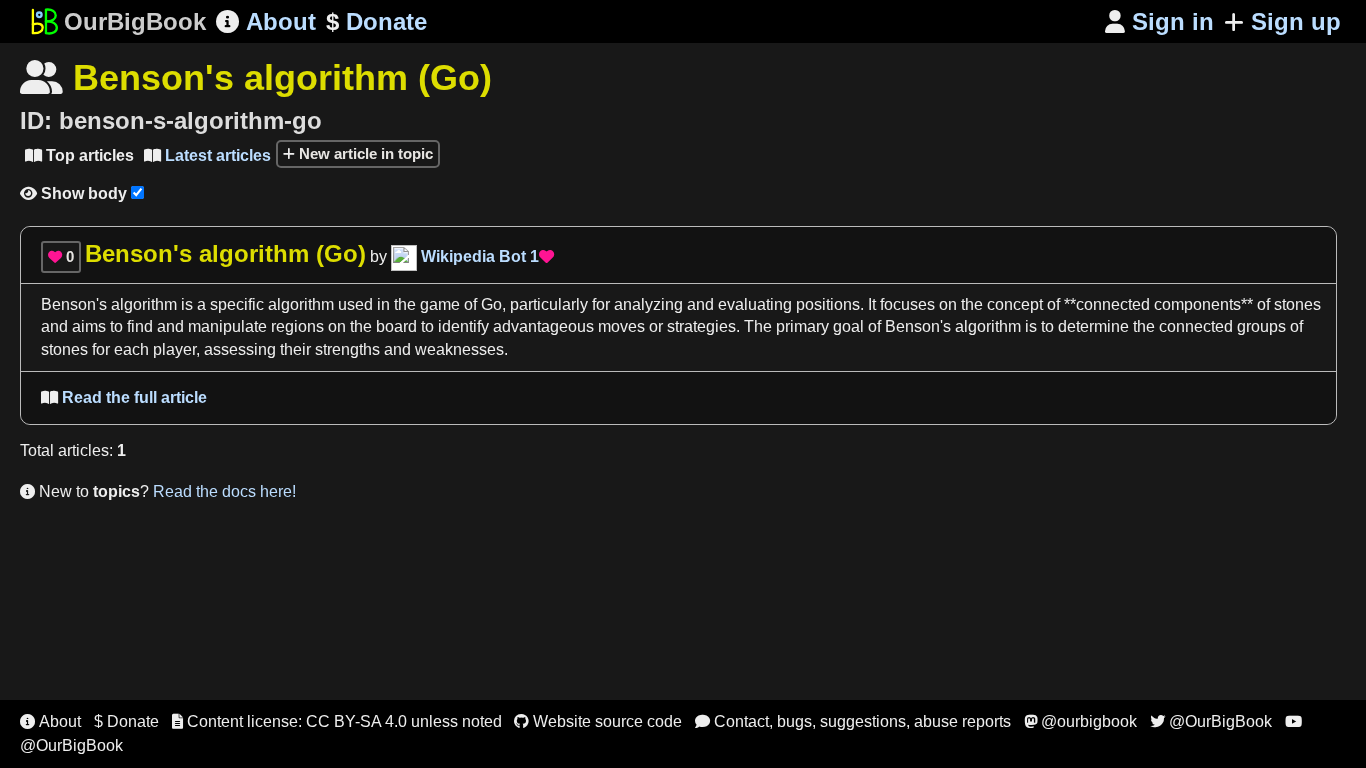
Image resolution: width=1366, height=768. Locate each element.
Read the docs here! (224, 491)
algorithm (301, 304)
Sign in (1159, 21)
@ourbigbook (1080, 721)
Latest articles (207, 155)
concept (1015, 304)
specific (237, 304)
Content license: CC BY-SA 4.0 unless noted (337, 721)
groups (1261, 326)
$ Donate (126, 721)
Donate (376, 21)
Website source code (598, 721)
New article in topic (364, 153)
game (440, 304)
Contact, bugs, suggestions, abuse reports (853, 721)
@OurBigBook (1211, 721)
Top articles (79, 155)
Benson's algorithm (109, 304)
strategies (701, 326)
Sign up (1296, 21)
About (266, 21)
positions (828, 304)
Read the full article (124, 397)
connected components (1158, 304)
